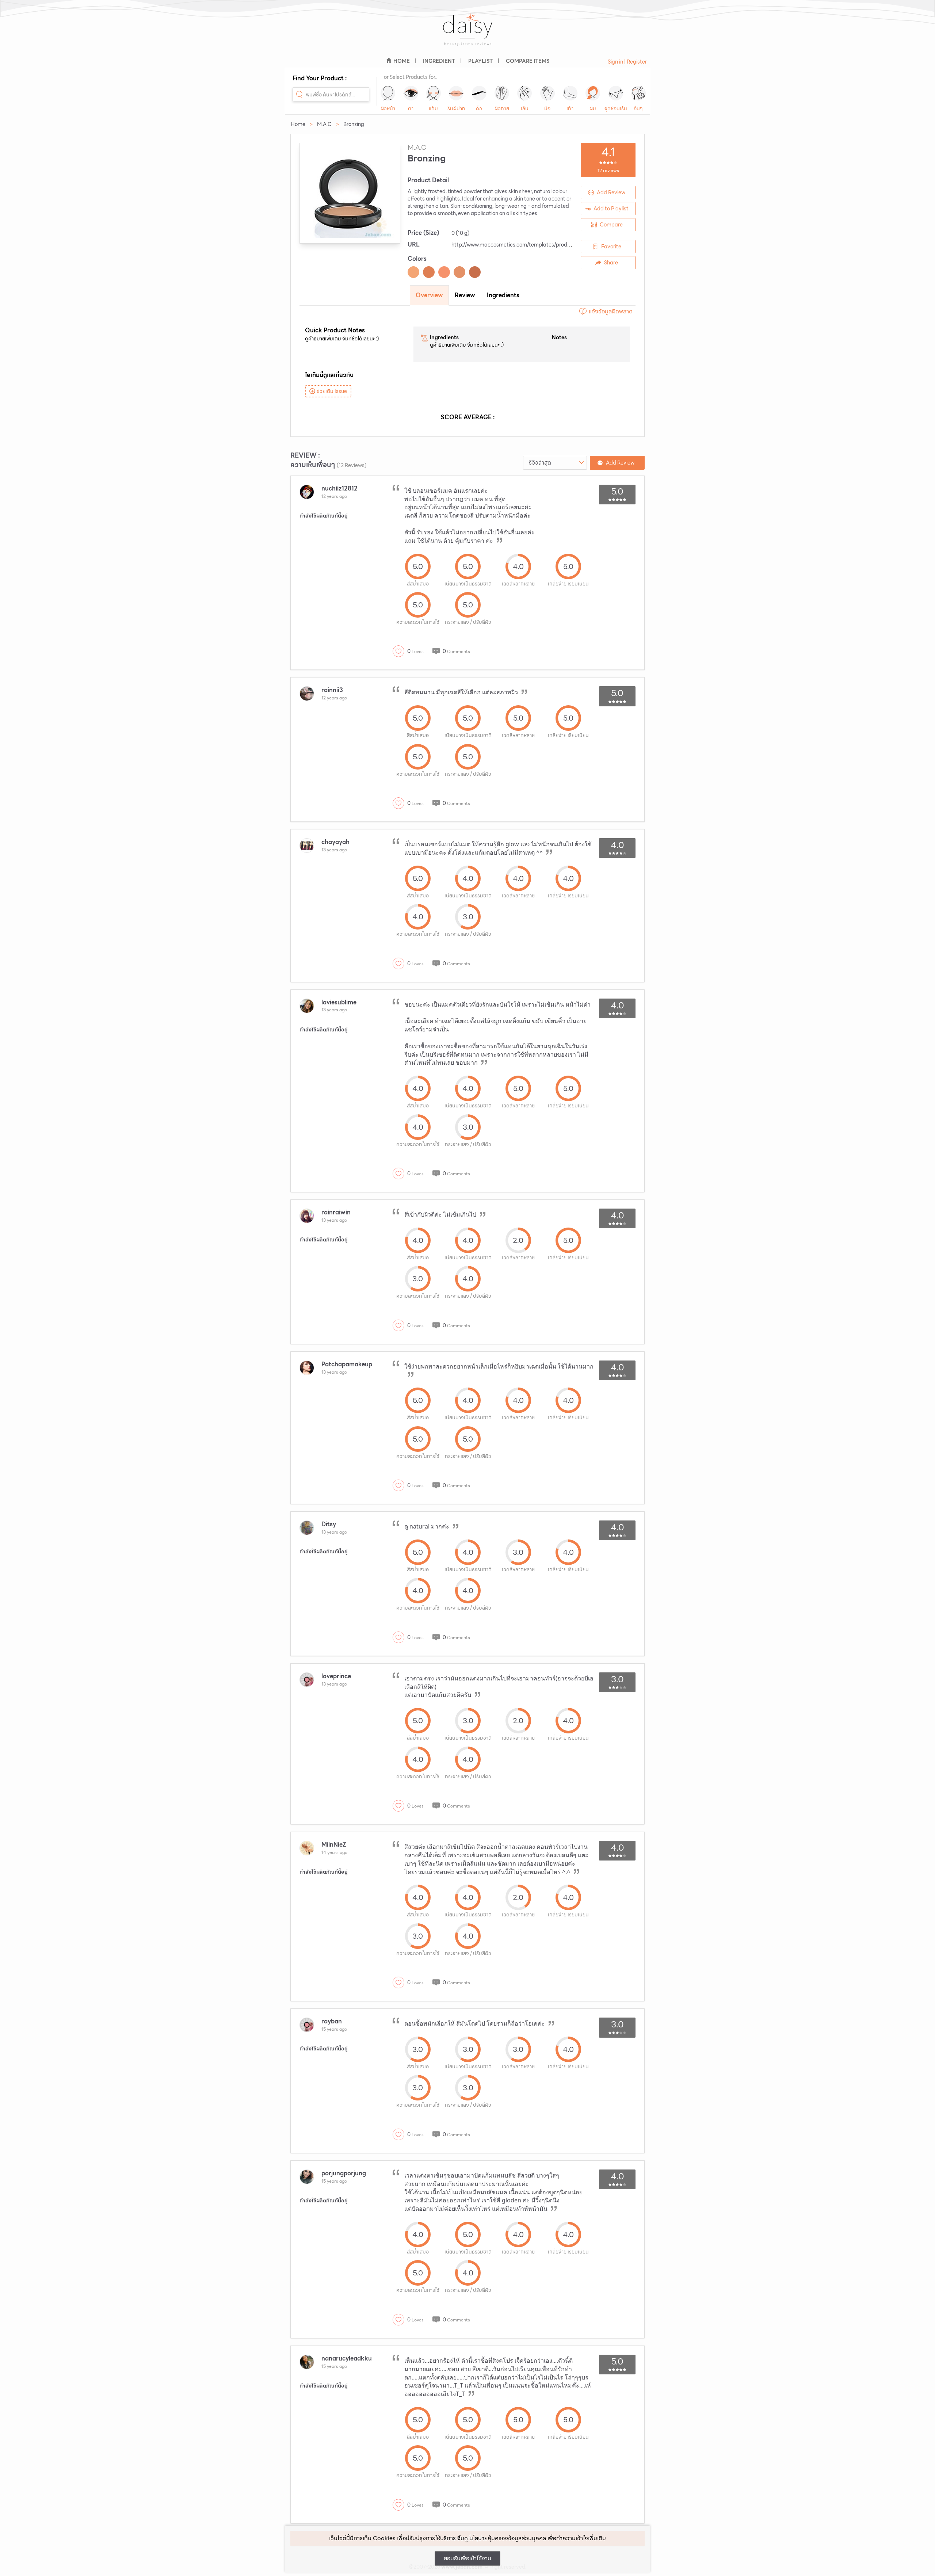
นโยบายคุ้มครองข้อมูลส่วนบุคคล (508, 2538)
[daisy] (467, 34)
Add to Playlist (611, 209)
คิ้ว (479, 108)
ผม (593, 108)
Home (298, 124)
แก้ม (433, 108)
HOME (402, 61)
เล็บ (525, 108)
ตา (411, 108)
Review (465, 295)
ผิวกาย (502, 108)
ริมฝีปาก (456, 108)
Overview (429, 295)
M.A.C (324, 124)
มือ (547, 108)
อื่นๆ (638, 108)
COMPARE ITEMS (528, 61)
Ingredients (503, 295)
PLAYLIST (480, 61)
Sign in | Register (627, 62)
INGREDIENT (439, 61)
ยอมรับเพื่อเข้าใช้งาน (467, 2558)
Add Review (611, 192)
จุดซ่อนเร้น (616, 108)
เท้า (570, 108)
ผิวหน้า (388, 108)
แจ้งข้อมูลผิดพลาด (611, 311)
